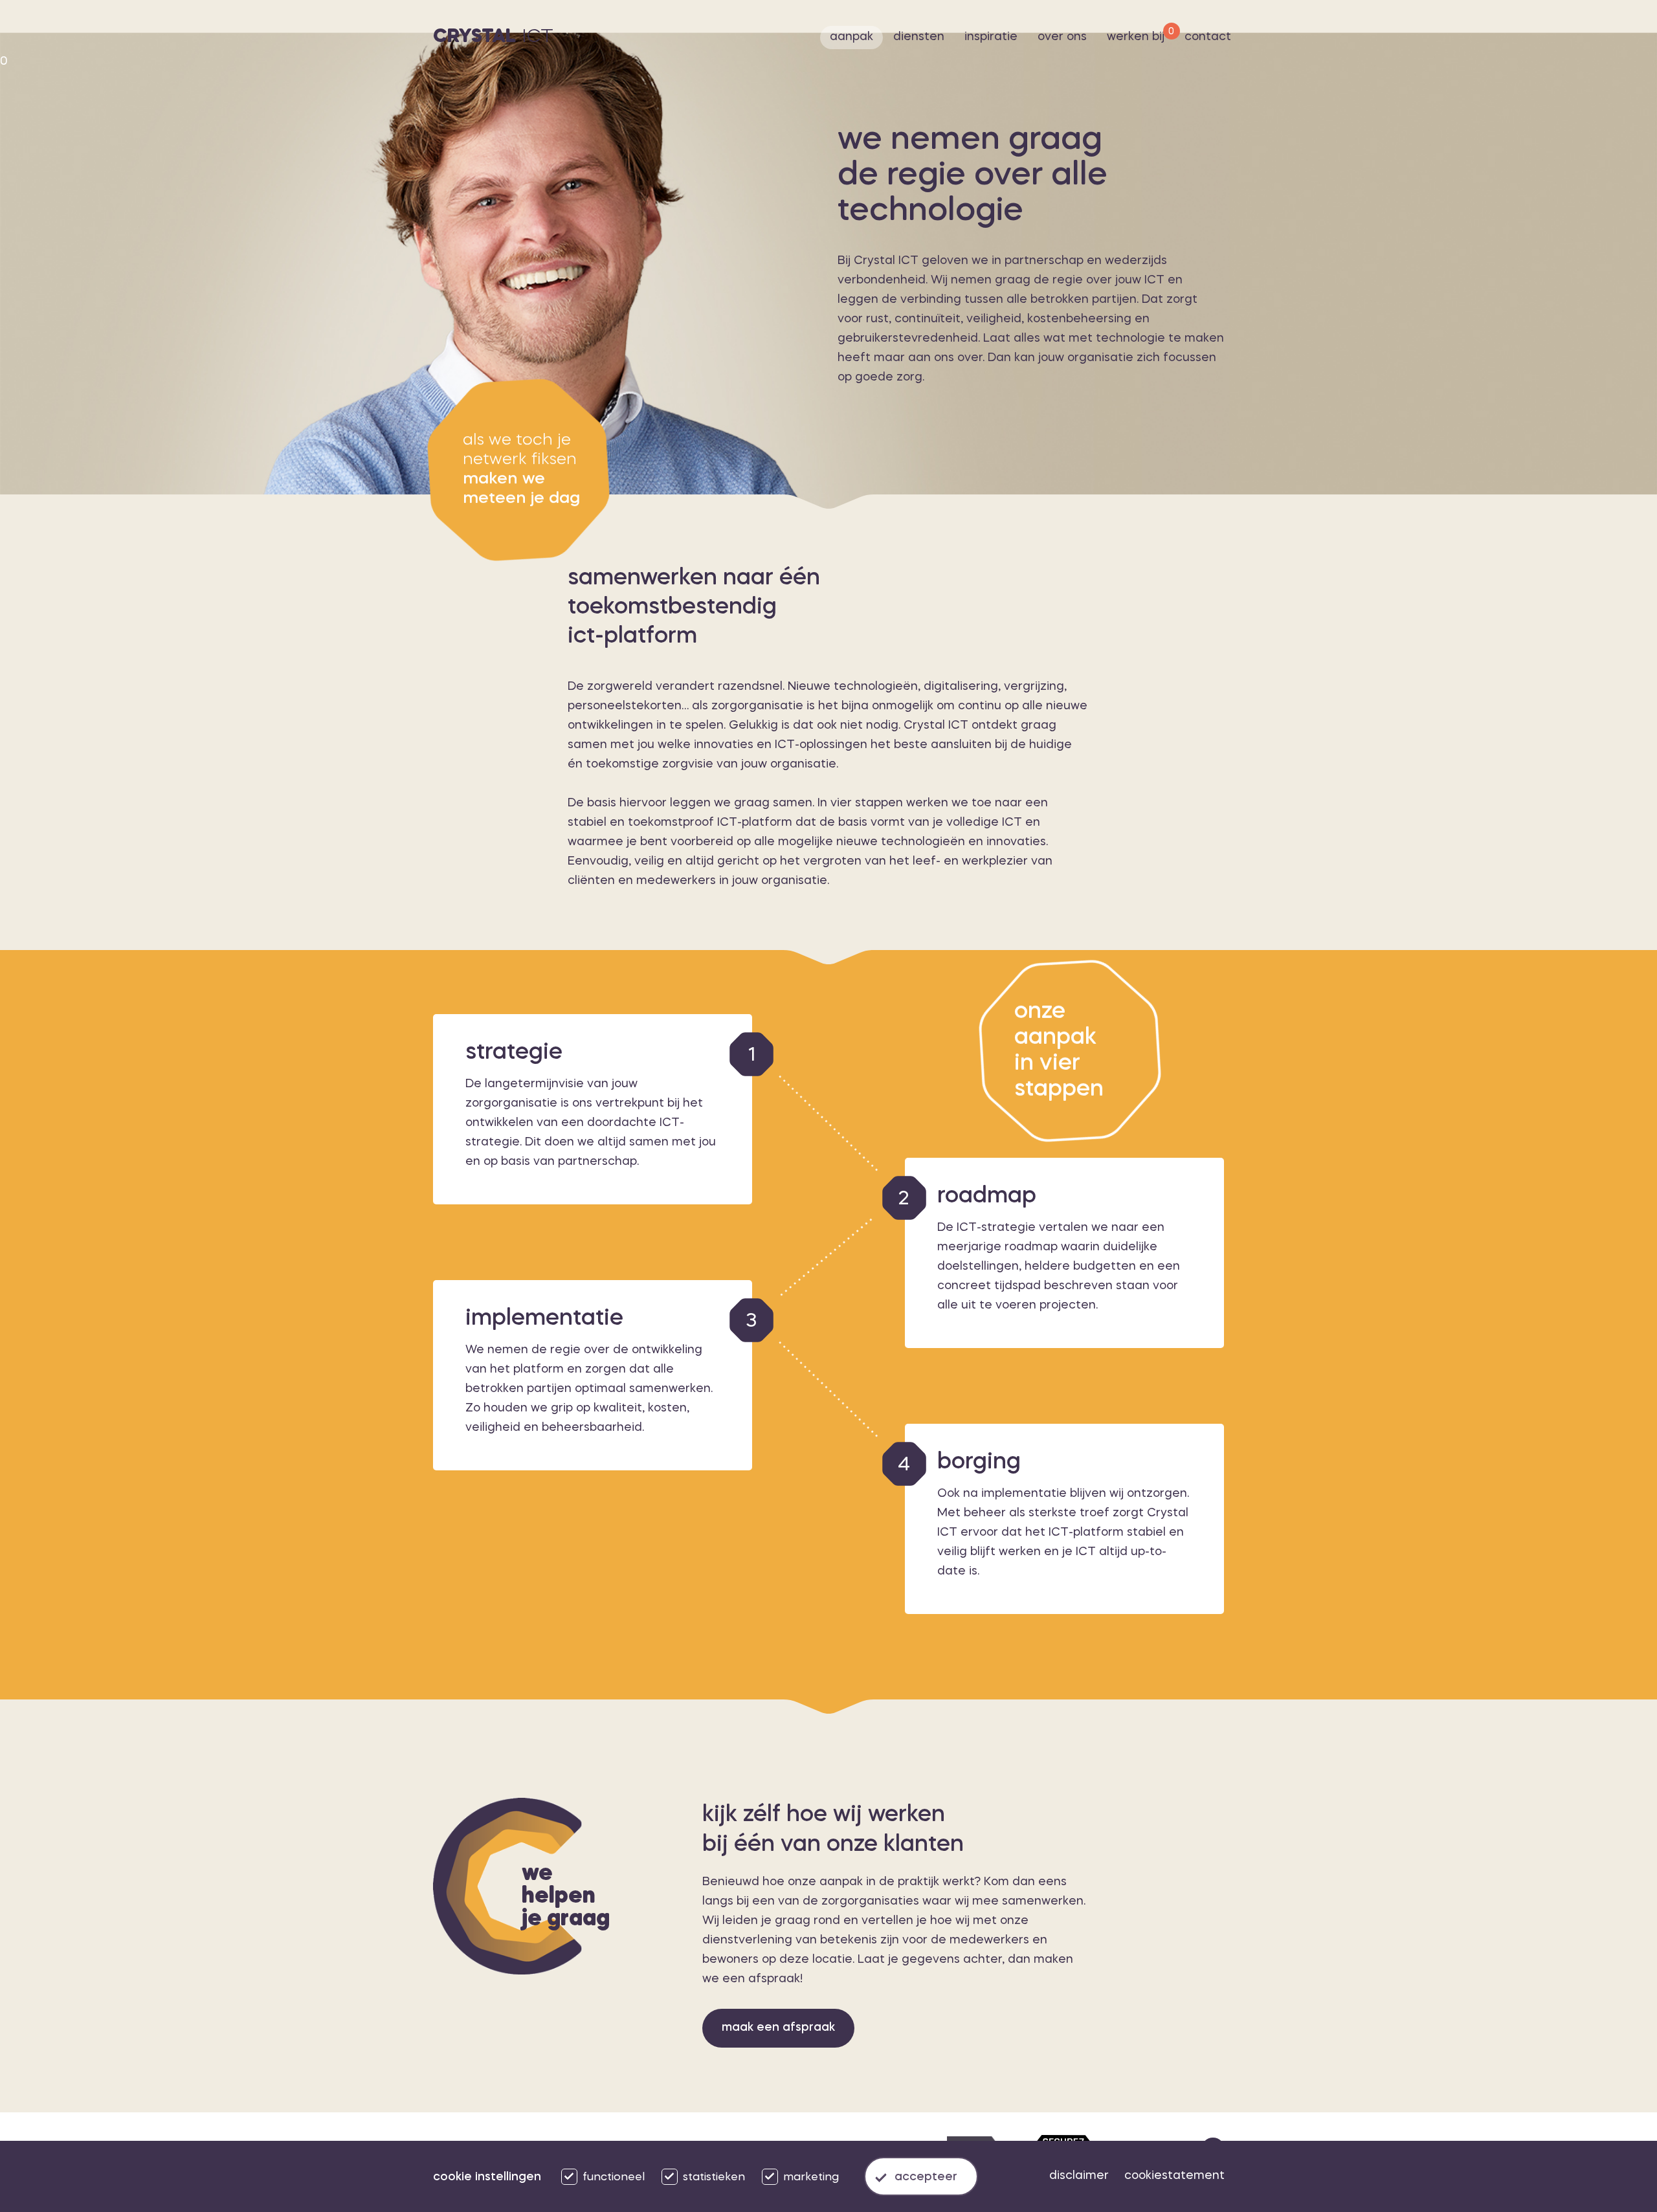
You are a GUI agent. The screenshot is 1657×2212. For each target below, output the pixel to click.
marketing (811, 2177)
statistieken (714, 2177)
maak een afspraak (778, 2028)
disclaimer (1079, 2176)
